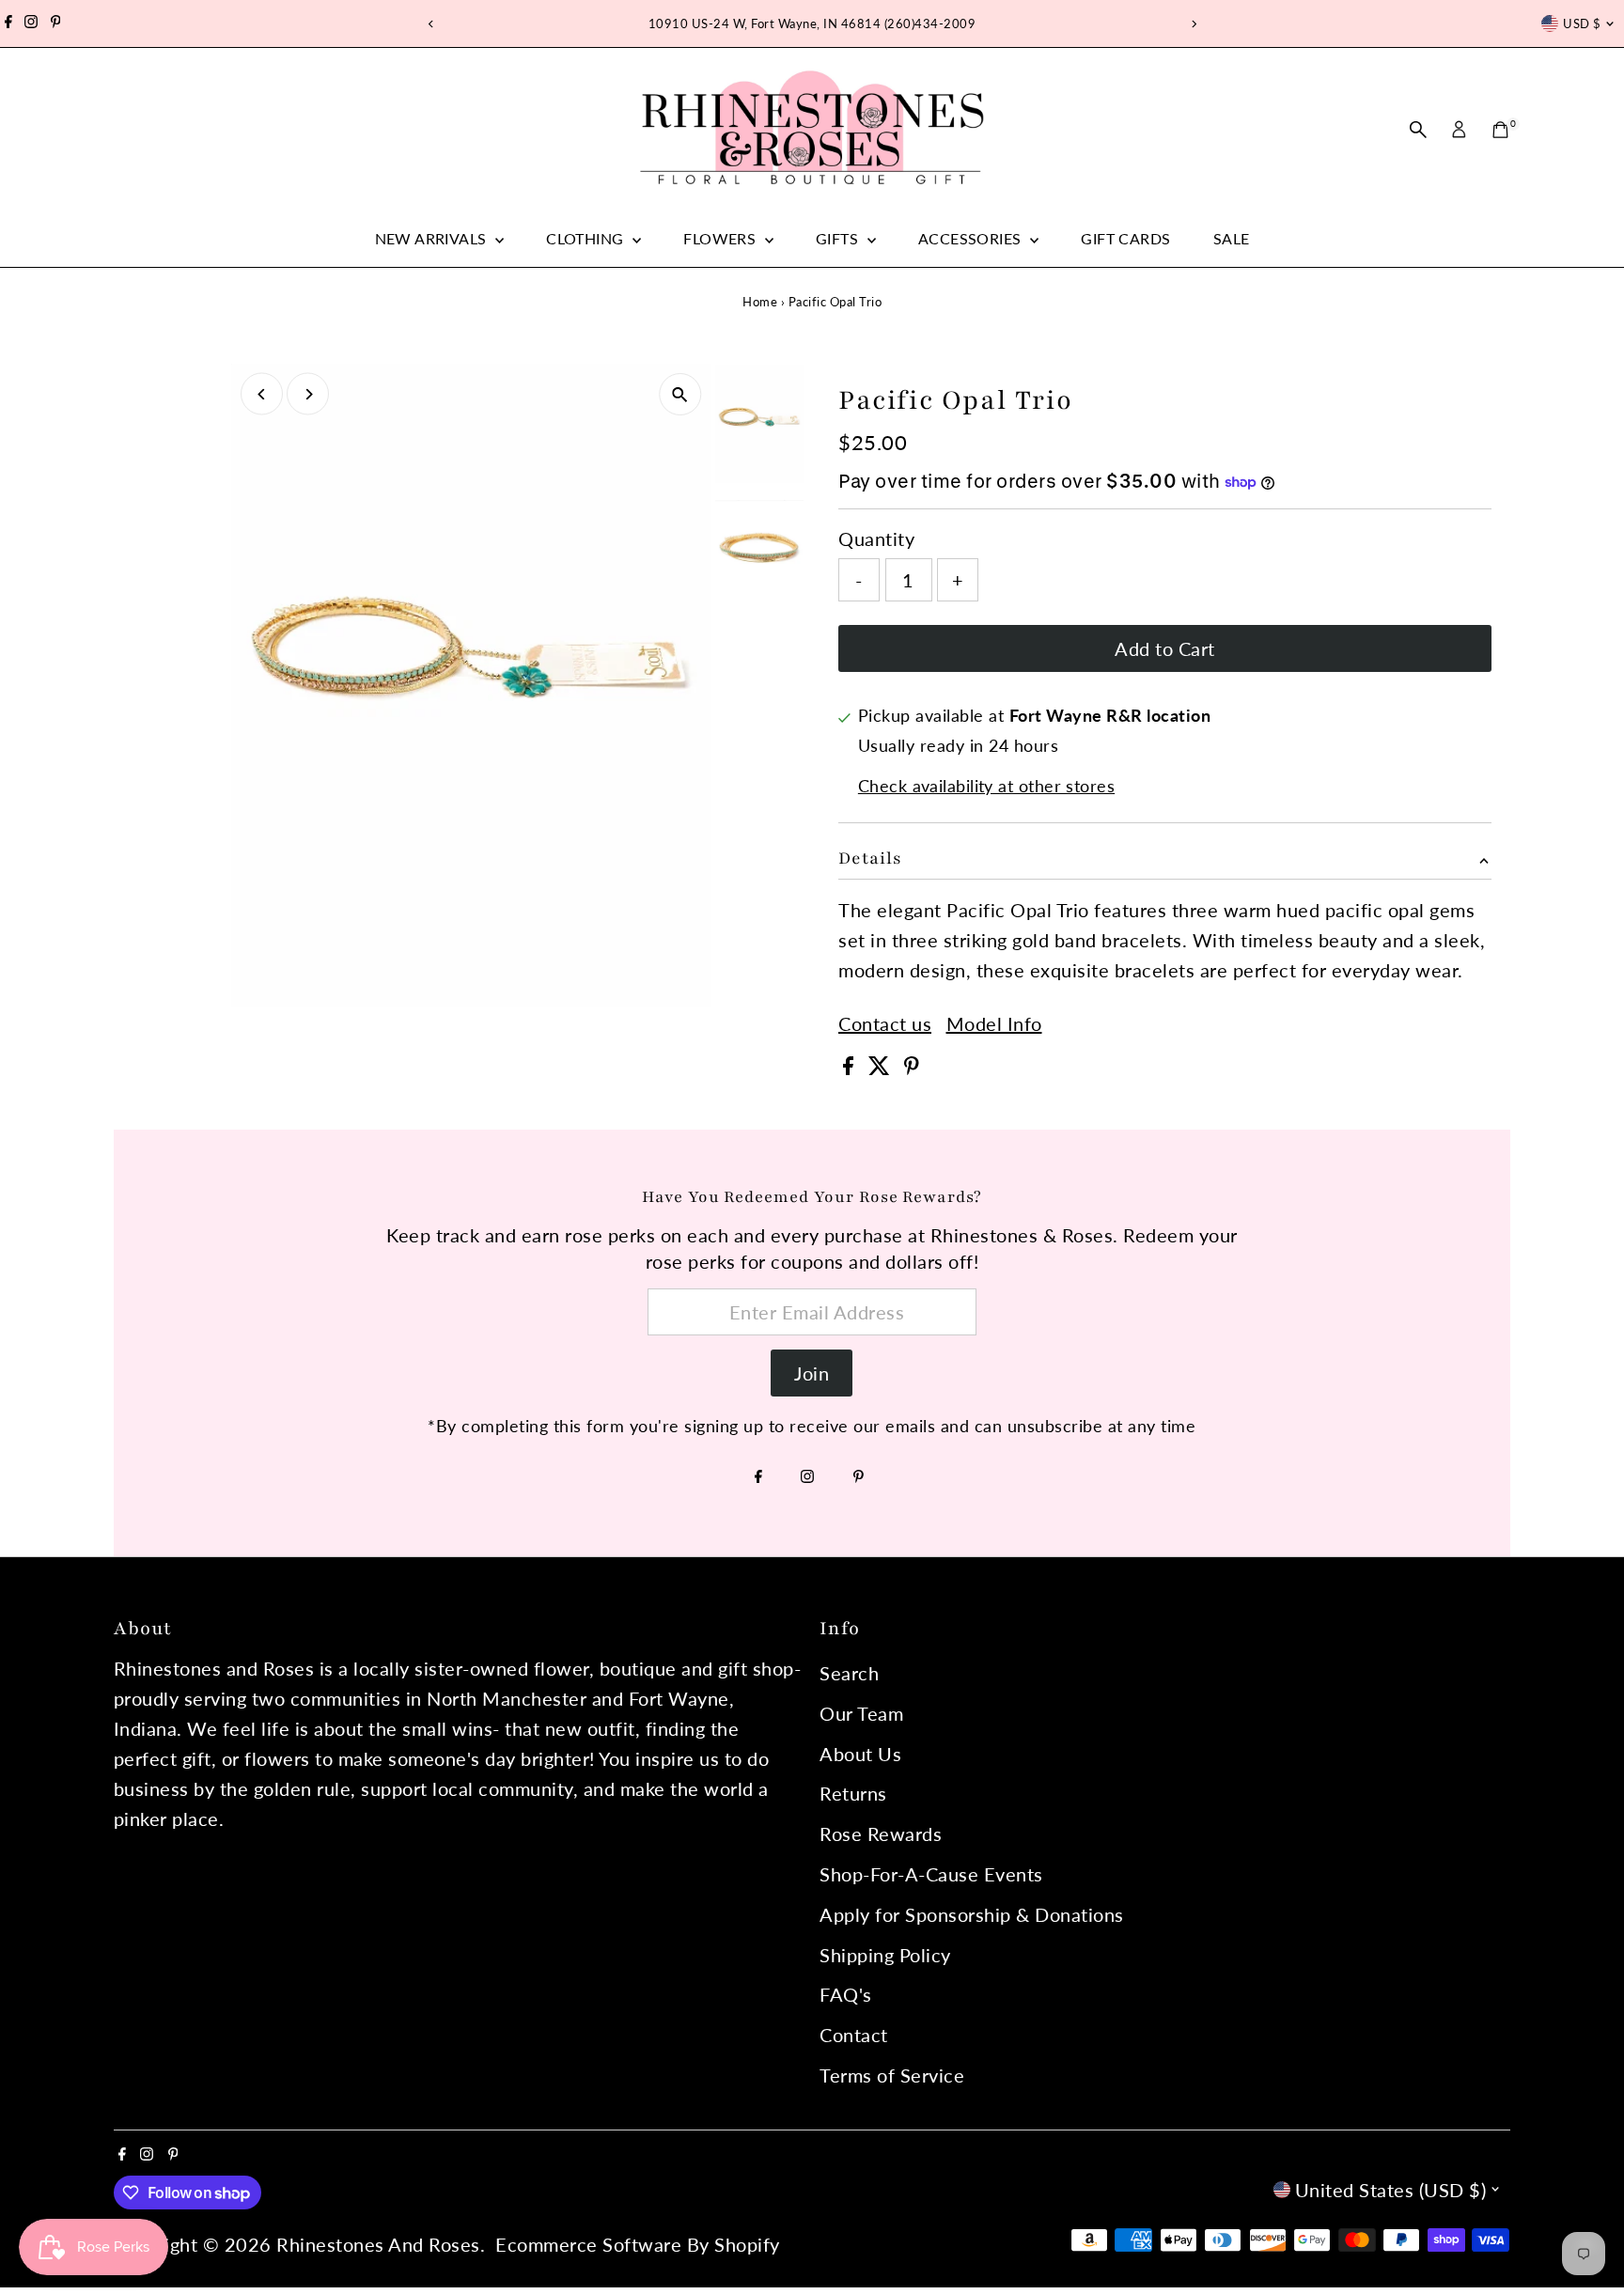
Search (849, 1673)
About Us (860, 1754)
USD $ (1582, 23)
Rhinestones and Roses (378, 2244)
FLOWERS (721, 238)
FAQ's (846, 1994)
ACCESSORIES (972, 238)
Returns (853, 1793)
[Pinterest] (56, 23)
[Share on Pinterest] (912, 1068)
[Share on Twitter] (882, 1068)
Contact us (885, 1023)
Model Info (994, 1023)
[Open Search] (1418, 130)
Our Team (861, 1713)
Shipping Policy (885, 1955)
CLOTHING (587, 238)
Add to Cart (1165, 648)
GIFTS (839, 238)
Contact (854, 2035)
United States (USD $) (1391, 2190)
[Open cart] (1500, 130)
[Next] (1193, 24)
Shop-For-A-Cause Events (931, 1874)
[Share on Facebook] (851, 1068)
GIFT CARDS (1125, 238)
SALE (1232, 238)
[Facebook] (8, 23)
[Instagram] (31, 23)
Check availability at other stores (986, 786)
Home (760, 302)
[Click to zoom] (680, 394)
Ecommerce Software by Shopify (638, 2244)
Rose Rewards (881, 1834)
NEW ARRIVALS (433, 238)
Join (812, 1373)
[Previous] (431, 24)
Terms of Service (892, 2075)
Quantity (876, 538)
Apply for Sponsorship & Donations (972, 1914)
